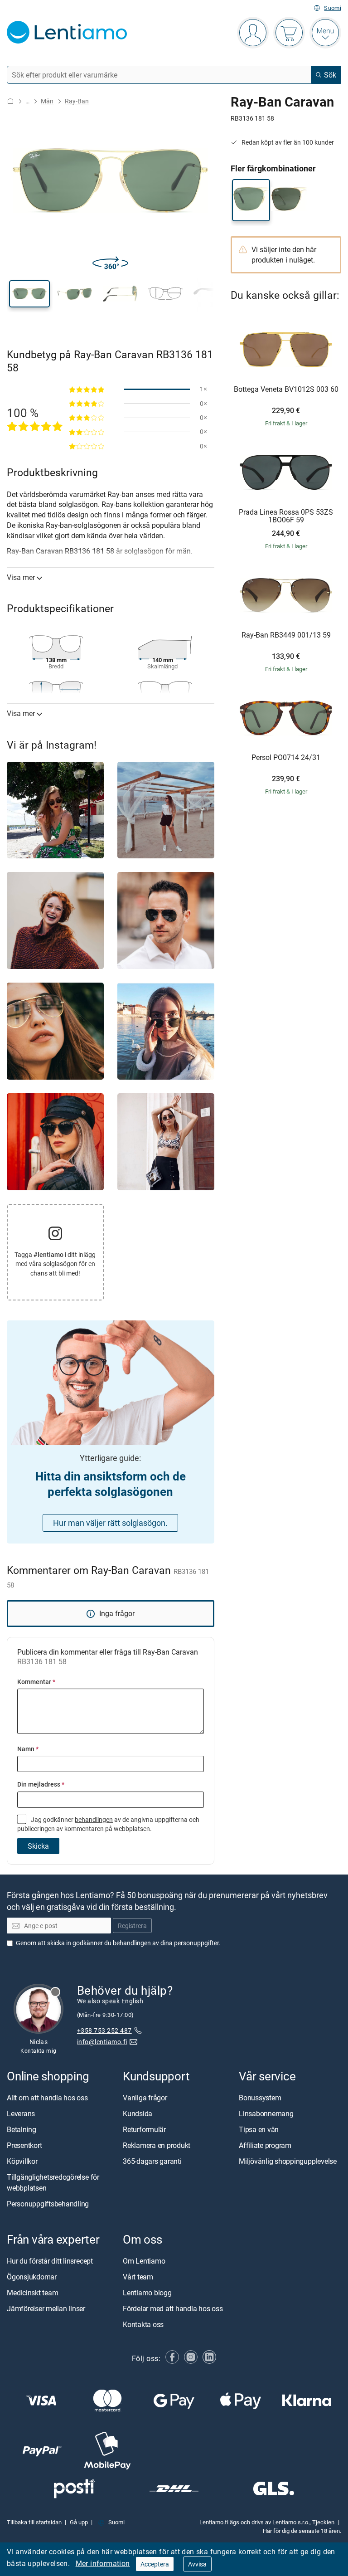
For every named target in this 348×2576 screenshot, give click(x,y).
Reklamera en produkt (157, 2145)
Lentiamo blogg (147, 2293)
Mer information (103, 2563)
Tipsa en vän (259, 2129)
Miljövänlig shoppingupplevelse (288, 2161)
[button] (29, 294)
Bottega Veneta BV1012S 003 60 (286, 390)
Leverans (21, 2113)
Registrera (132, 1926)
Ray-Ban (77, 101)
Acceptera (155, 2564)
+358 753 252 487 (104, 2030)
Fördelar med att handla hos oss (173, 2309)
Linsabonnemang (266, 2113)
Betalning (22, 2129)
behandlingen (94, 1819)
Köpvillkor (22, 2161)
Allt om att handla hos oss (47, 2098)
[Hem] (10, 101)
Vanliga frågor (145, 2098)
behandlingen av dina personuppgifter (166, 1943)
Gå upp (79, 2522)
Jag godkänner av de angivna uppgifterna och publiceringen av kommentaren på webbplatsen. (108, 1824)
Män (47, 101)
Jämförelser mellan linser (46, 2309)
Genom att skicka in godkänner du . (118, 1943)
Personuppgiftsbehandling (48, 2204)
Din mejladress (41, 1784)
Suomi (333, 8)
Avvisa (197, 2564)
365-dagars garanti (152, 2161)
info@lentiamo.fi (102, 2042)
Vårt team (138, 2277)
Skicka (38, 1846)
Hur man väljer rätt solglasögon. (110, 1523)
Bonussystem (260, 2098)
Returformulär (144, 2129)
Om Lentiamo (144, 2261)
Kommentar (36, 1682)
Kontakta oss (143, 2325)
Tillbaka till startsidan (34, 2522)
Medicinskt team (32, 2293)
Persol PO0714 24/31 (286, 758)
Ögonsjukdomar (32, 2277)
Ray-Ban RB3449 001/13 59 (286, 635)
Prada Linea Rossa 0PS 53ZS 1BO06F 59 (286, 516)
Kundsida (138, 2113)
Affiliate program (265, 2145)
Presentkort (24, 2145)
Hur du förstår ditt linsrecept (50, 2261)
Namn (28, 1749)
